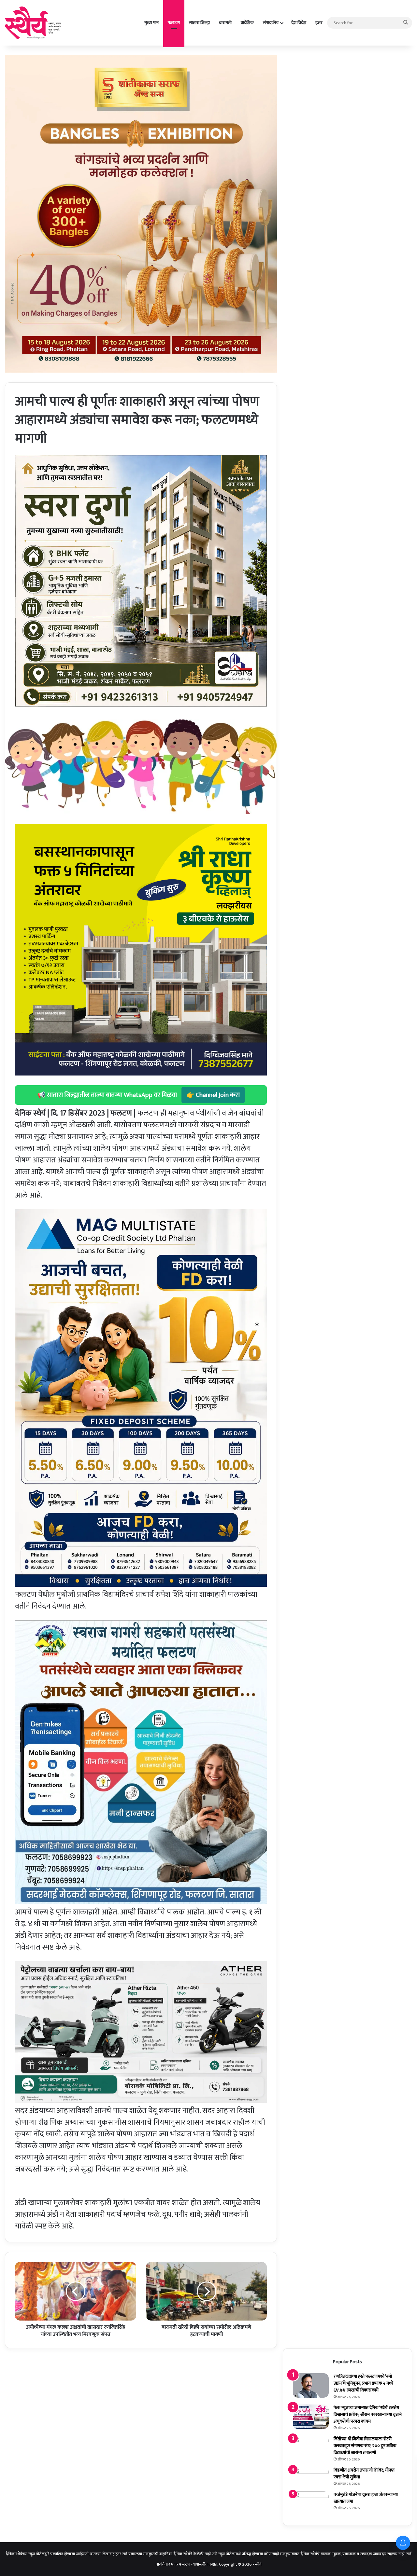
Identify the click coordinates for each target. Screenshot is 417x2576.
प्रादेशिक (247, 23)
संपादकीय (271, 23)
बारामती (225, 23)
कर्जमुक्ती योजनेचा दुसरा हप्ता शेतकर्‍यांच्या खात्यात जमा (366, 2498)
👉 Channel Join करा (213, 1095)
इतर (319, 23)
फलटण (174, 23)
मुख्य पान (151, 23)
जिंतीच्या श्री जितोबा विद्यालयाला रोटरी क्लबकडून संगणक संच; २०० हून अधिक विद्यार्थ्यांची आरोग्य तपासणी (365, 2446)
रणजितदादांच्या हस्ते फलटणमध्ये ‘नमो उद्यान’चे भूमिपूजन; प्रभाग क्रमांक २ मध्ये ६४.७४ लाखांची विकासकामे (363, 2383)
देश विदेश (299, 23)
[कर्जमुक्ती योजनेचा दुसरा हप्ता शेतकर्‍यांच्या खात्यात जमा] (311, 2504)
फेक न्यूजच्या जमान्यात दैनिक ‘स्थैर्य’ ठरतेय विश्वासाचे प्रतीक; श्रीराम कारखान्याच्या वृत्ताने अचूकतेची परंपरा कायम (368, 2414)
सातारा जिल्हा (199, 23)
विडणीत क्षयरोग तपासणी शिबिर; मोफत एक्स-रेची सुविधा (364, 2473)
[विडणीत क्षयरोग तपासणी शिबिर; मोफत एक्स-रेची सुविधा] (311, 2476)
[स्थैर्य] (35, 23)
